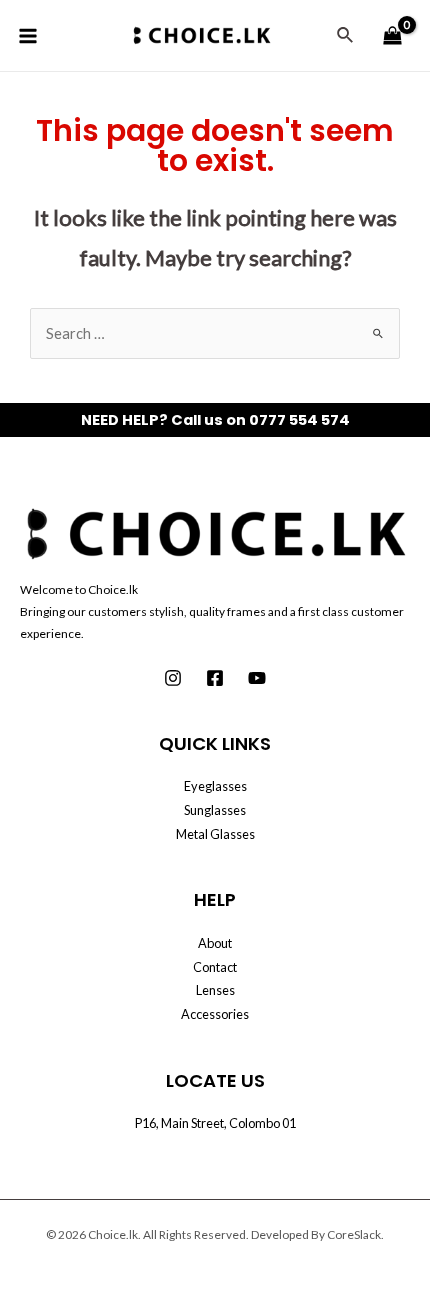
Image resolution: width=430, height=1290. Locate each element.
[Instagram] (173, 678)
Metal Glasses (215, 834)
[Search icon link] (346, 35)
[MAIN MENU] (28, 35)
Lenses (215, 990)
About (215, 943)
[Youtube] (257, 678)
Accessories (215, 1014)
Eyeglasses (215, 786)
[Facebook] (215, 678)
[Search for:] (215, 333)
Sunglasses (215, 810)
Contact (215, 967)
